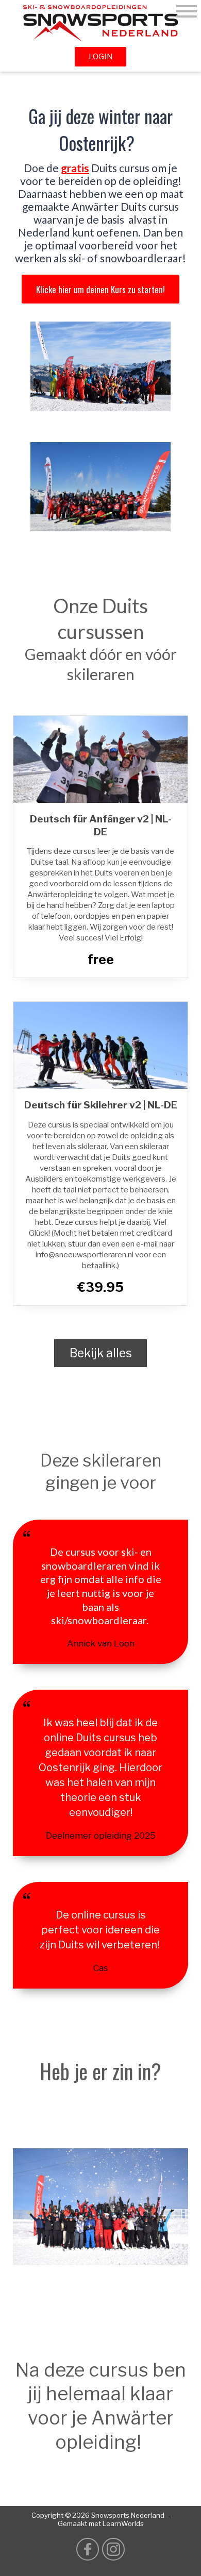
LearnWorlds (123, 2524)
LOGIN (101, 57)
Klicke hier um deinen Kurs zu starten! (100, 289)
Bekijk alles (101, 1353)
